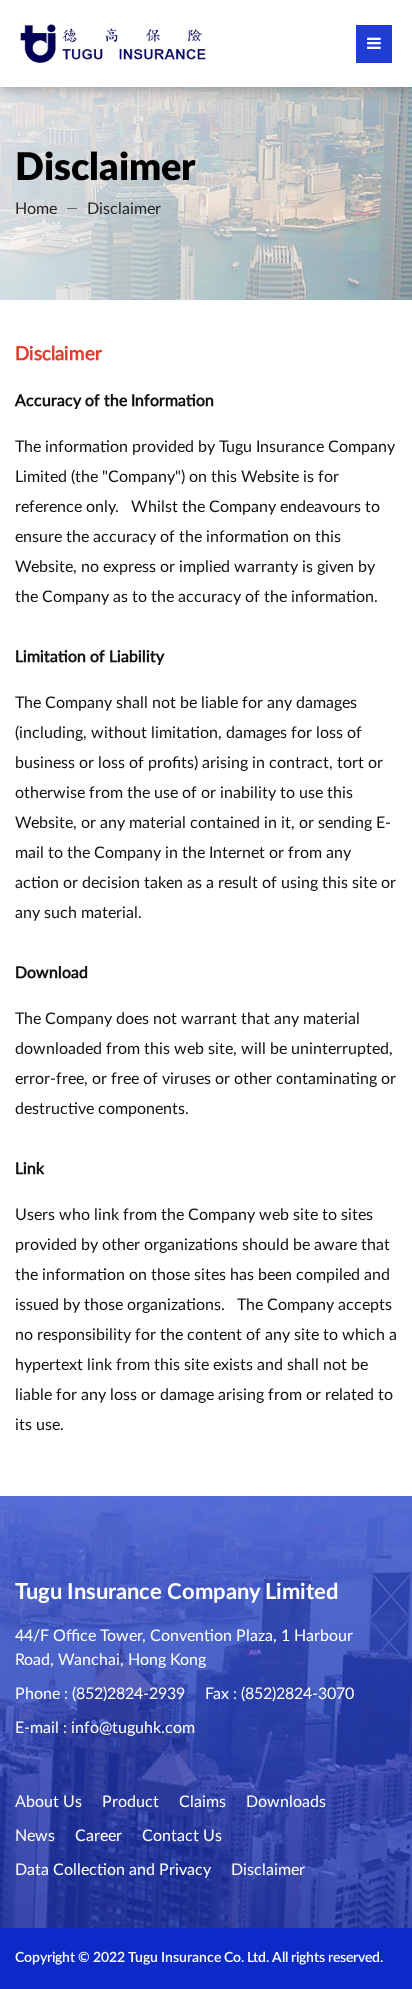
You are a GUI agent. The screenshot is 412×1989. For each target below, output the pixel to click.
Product (130, 1802)
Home (36, 209)
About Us (48, 1802)
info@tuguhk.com (133, 1728)
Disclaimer (124, 209)
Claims (202, 1802)
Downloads (286, 1802)
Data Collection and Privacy (113, 1870)
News (35, 1836)
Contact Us (182, 1836)
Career (98, 1836)
